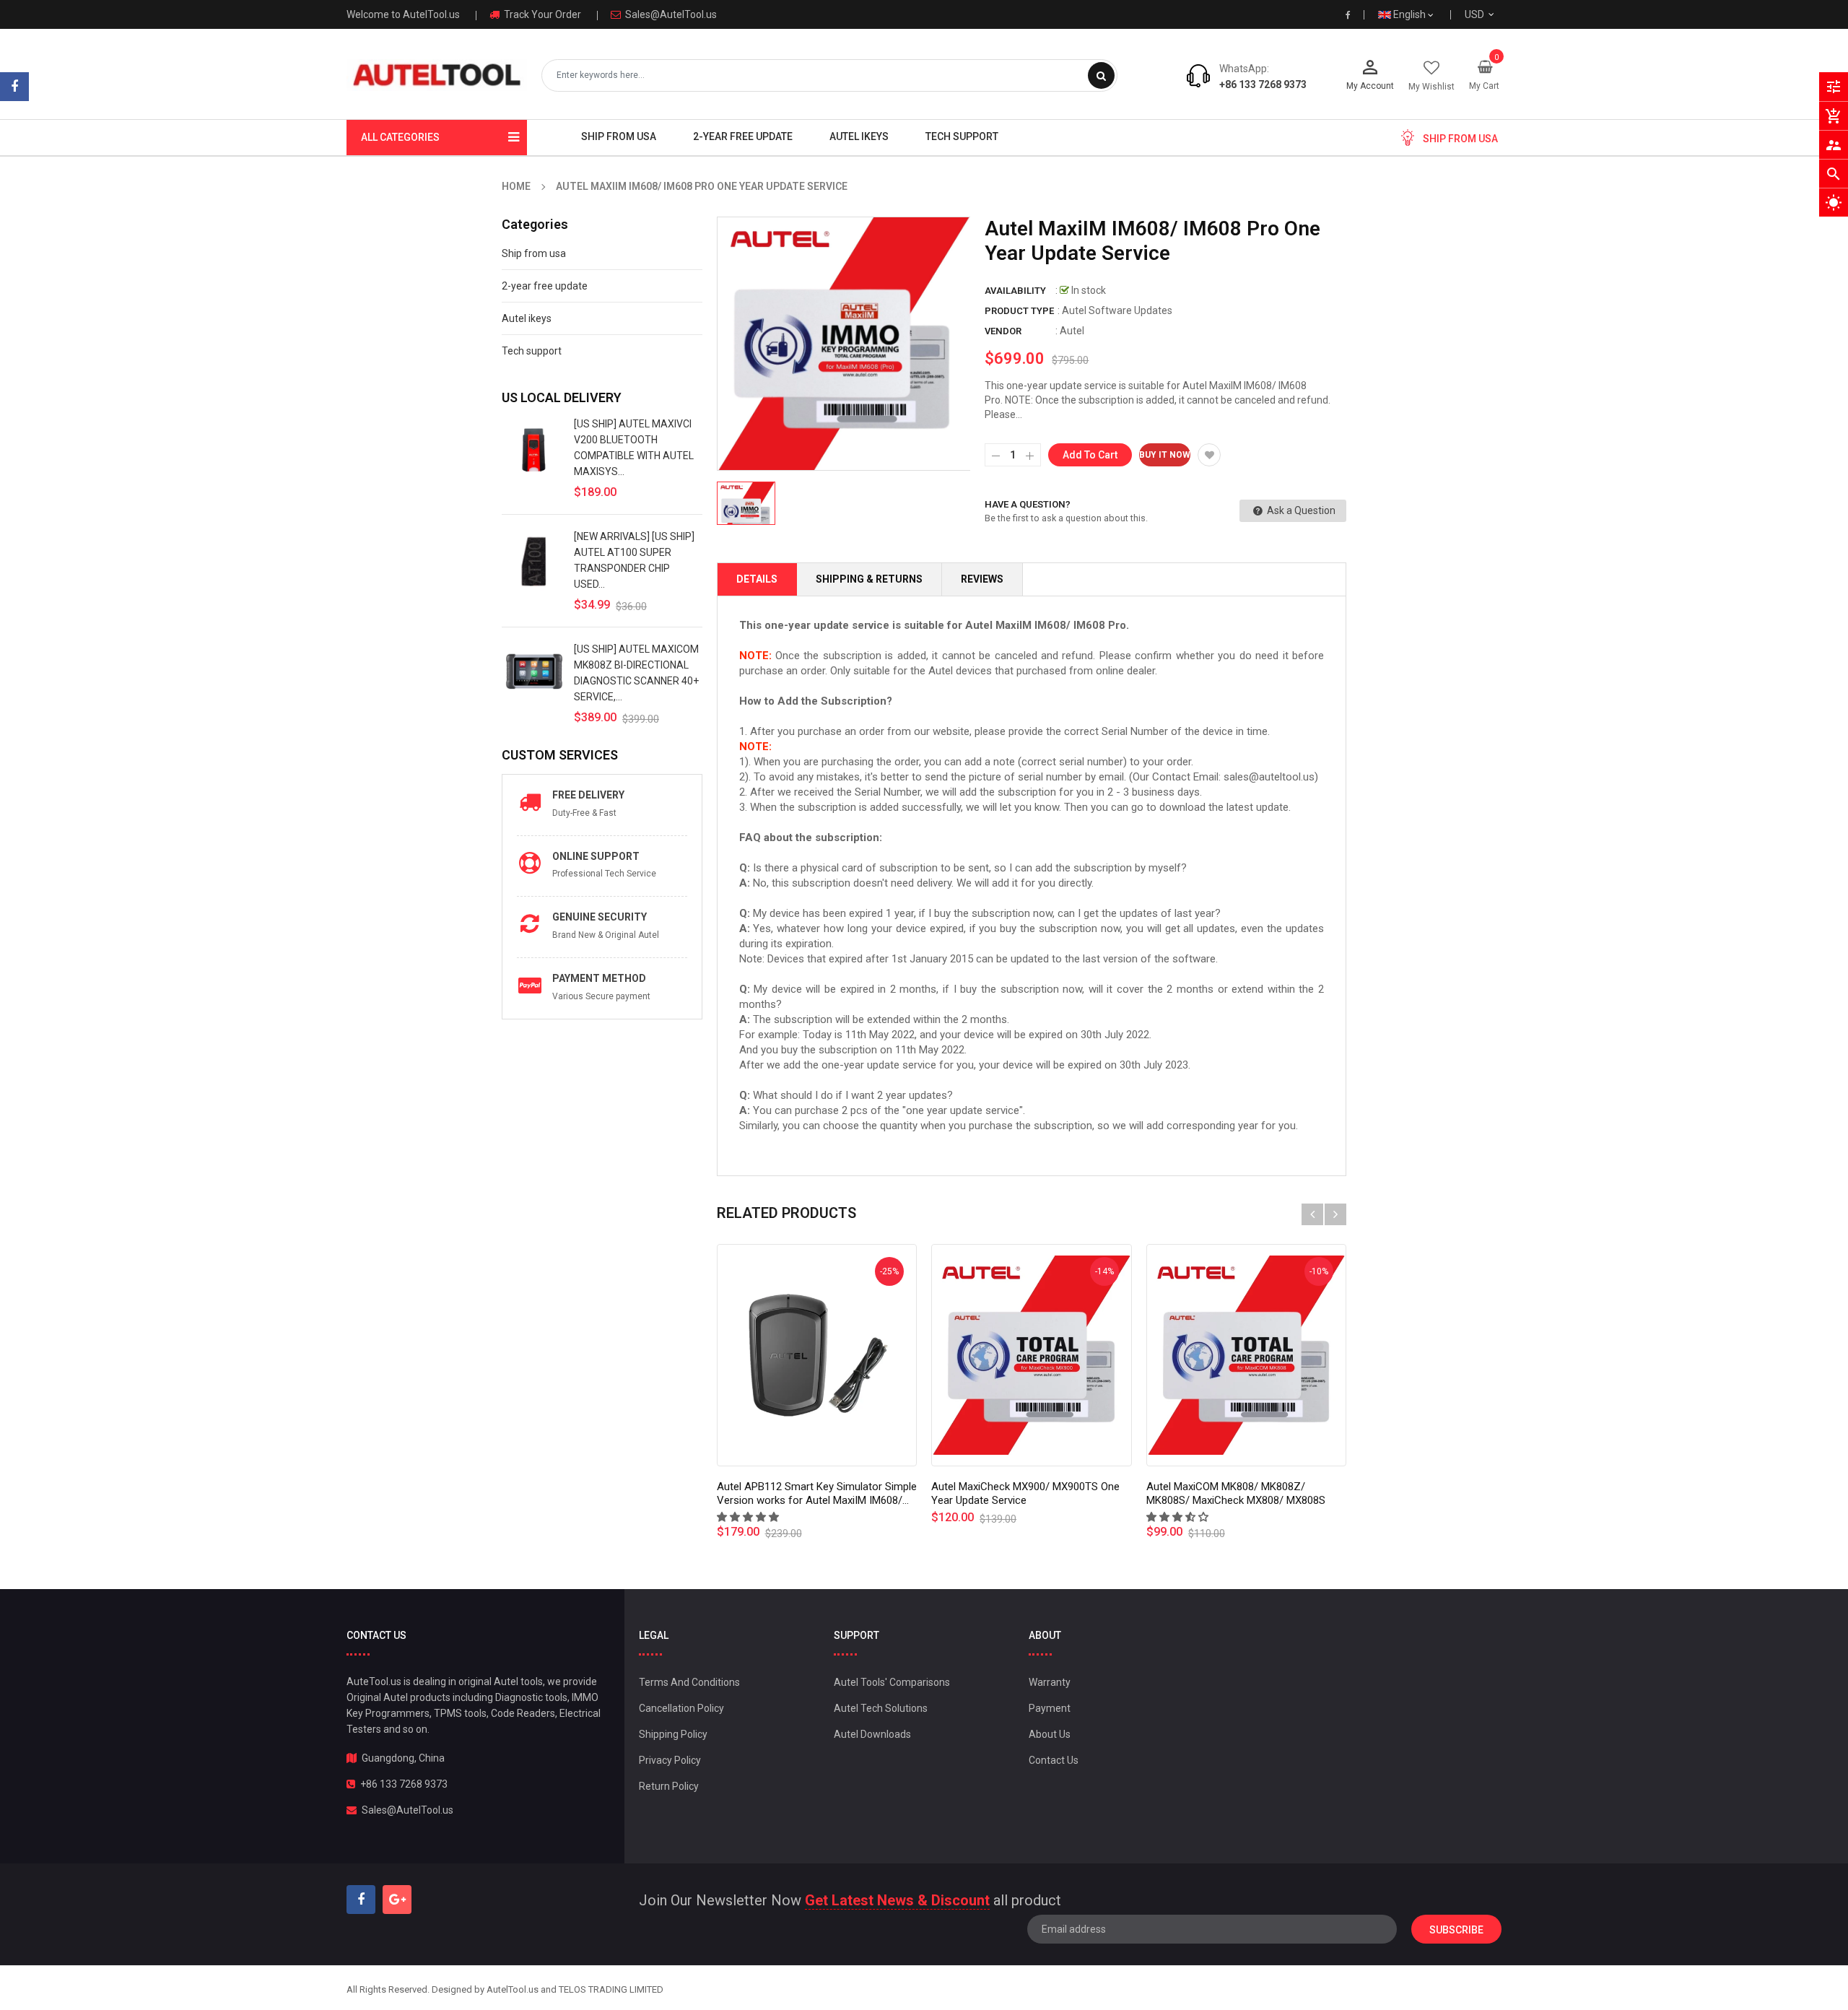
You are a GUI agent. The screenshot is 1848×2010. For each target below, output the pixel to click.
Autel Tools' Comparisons (892, 1682)
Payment (1050, 1708)
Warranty (1050, 1682)
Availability (1015, 291)
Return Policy (669, 1786)
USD (1492, 14)
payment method (599, 978)
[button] (749, 1517)
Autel (1072, 331)
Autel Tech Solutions (881, 1708)
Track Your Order (541, 14)
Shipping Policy (673, 1734)
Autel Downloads (872, 1734)
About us (1050, 1734)
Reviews (982, 579)
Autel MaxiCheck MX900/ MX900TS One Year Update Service (1025, 1493)
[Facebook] (14, 87)
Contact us (1054, 1760)
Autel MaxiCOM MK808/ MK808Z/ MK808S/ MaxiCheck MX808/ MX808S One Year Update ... (1236, 1500)
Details (757, 579)
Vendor (1003, 331)
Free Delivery (588, 795)
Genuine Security (600, 917)
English (1411, 14)
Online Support (596, 856)
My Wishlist (1431, 87)
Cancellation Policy (681, 1708)
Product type (1019, 311)
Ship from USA (1460, 139)
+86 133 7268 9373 (1263, 84)
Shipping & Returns (869, 579)
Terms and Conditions (689, 1682)
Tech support (532, 351)
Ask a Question (1300, 510)
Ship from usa (534, 253)
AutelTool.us (513, 1989)
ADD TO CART (1132, 1973)
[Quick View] (816, 1355)
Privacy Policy (670, 1760)
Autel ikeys (527, 318)
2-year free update (545, 286)
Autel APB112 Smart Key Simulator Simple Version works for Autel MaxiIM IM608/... (817, 1493)
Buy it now (1165, 455)
